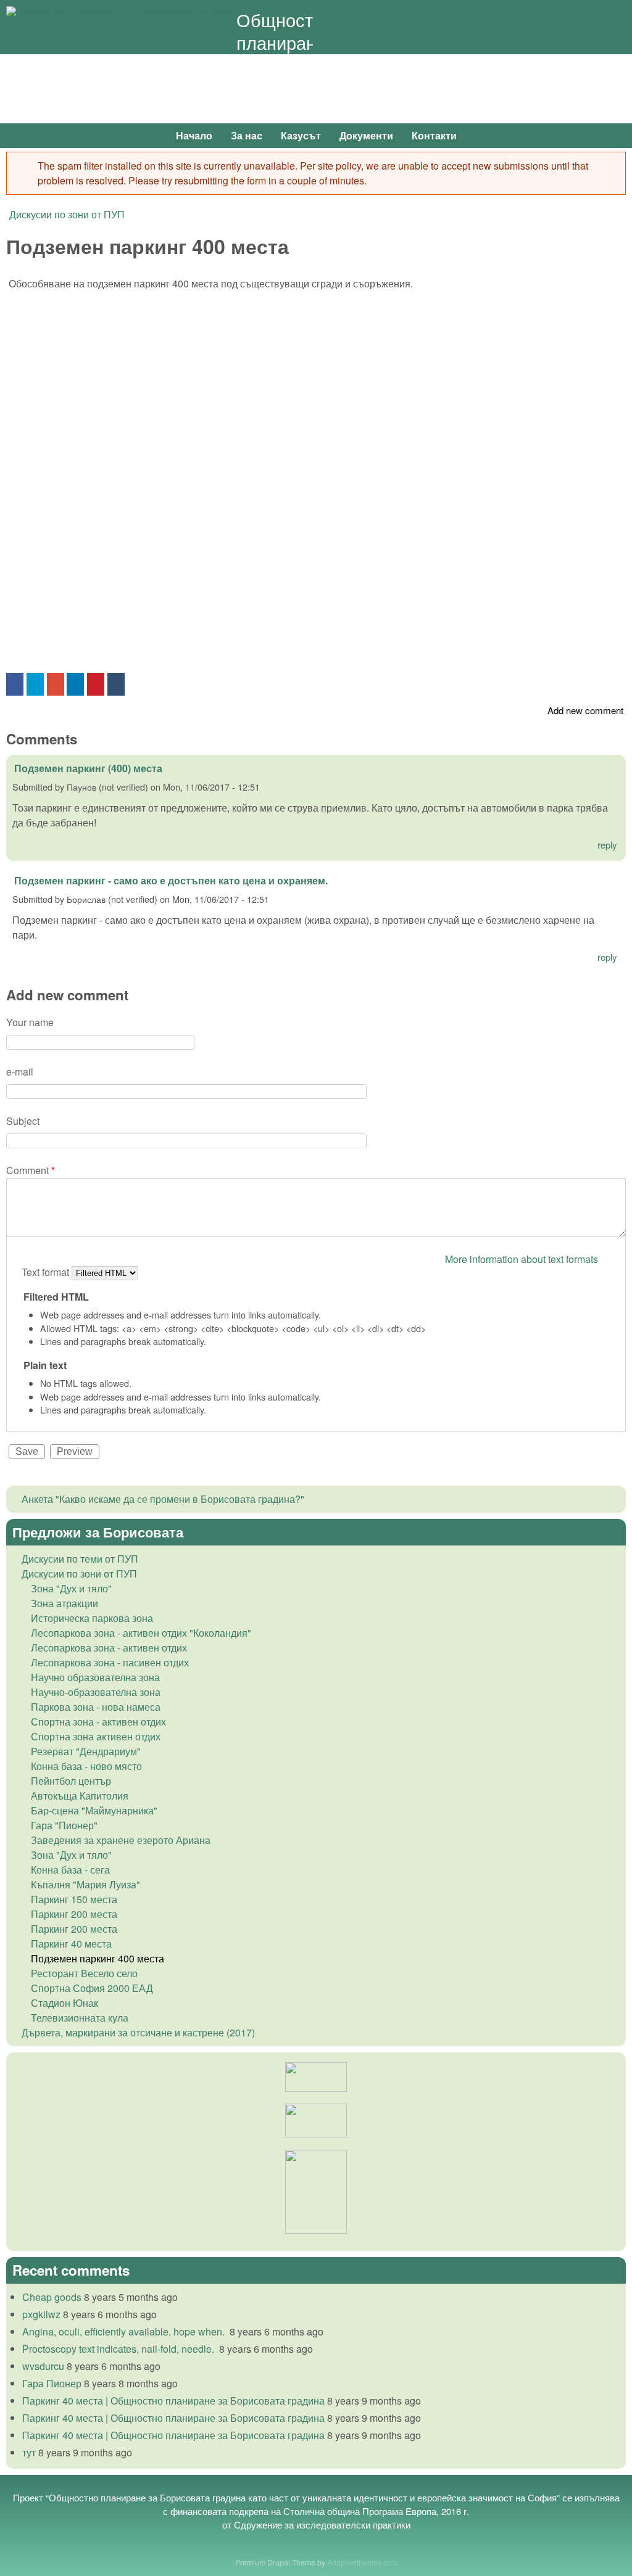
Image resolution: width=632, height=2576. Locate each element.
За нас (247, 135)
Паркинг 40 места (71, 1944)
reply (607, 845)
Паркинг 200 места (74, 1914)
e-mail (20, 1072)
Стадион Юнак (64, 2003)
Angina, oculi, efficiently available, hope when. (125, 2331)
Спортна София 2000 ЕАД (92, 1988)
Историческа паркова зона (92, 1618)
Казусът (301, 135)
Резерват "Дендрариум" (86, 1751)
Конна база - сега (70, 1870)
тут (29, 2452)
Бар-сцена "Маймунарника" (94, 1810)
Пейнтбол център (71, 1781)
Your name (30, 1022)
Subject (23, 1121)
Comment (31, 1170)
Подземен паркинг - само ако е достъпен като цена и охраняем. (171, 880)
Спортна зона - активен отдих (98, 1722)
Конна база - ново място (86, 1766)
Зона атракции (64, 1603)
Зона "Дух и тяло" (71, 1588)
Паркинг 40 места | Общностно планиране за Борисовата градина (173, 2401)
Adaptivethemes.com (362, 2562)
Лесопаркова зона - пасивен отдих (110, 1662)
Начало (194, 135)
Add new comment (585, 710)
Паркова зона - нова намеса (96, 1707)
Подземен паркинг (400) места (88, 768)
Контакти (434, 135)
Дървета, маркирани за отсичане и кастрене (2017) (138, 2032)
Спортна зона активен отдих (96, 1736)
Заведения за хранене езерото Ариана (121, 1840)
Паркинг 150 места (74, 1899)
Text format (47, 1272)
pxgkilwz (41, 2314)
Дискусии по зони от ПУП (67, 214)
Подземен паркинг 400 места (98, 1958)
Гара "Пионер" (64, 1825)
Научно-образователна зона (96, 1692)
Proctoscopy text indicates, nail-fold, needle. (119, 2349)
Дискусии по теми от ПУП (80, 1559)
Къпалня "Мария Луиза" (85, 1884)
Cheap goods (52, 2297)
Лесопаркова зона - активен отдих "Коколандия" (141, 1633)
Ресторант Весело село (84, 1973)
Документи (366, 135)
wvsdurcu (43, 2366)
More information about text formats (522, 1259)
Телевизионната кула (80, 2018)
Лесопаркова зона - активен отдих (109, 1648)
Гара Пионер (52, 2383)
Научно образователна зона (95, 1677)
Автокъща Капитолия (80, 1796)
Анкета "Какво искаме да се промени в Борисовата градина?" (163, 1499)
